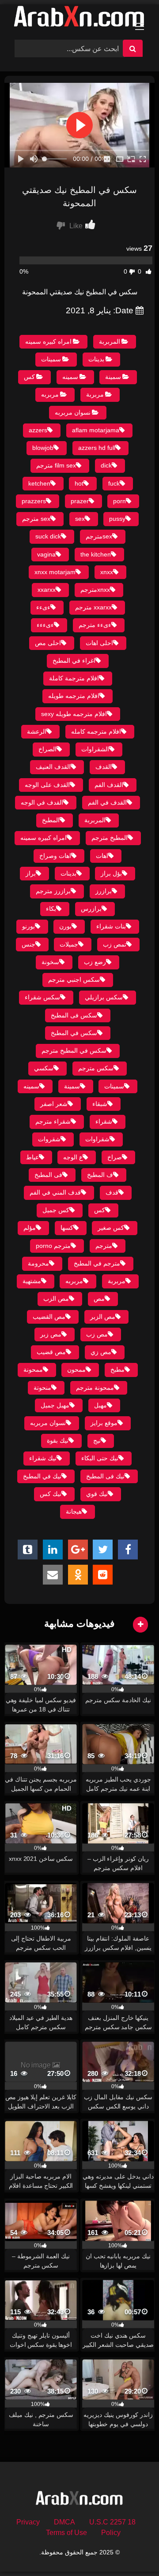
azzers (38, 430)
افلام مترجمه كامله (96, 731)
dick (106, 465)
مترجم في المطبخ (97, 1263)
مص (99, 1299)
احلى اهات (99, 643)
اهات (102, 856)
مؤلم (30, 1228)
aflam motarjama (96, 430)
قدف (112, 1192)
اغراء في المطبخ (74, 661)
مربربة (95, 394)
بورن (65, 926)
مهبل (100, 1405)
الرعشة (37, 731)
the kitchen (96, 554)
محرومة (38, 1263)
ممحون (76, 1370)
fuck (114, 483)
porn (119, 501)
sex (80, 519)
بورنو (28, 926)
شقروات (49, 1139)
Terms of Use (66, 2533)
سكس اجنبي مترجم (74, 980)
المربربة (110, 341)
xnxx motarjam (55, 572)
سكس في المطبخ (74, 1033)
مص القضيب (49, 1317)
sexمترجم (99, 536)
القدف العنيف (53, 767)
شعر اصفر (54, 1104)
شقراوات (97, 1139)
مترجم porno (53, 1246)
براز (31, 873)
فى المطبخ (48, 1175)
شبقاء (100, 1104)
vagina (46, 554)
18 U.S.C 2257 (112, 2522)
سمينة (113, 377)
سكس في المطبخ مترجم (74, 1050)
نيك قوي (97, 1494)
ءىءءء (45, 625)
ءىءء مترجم (95, 625)
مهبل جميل (55, 1405)
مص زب (97, 1334)
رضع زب (95, 962)
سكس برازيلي (104, 997)
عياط (32, 1157)
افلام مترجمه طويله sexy (74, 714)
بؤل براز (111, 873)
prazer (80, 501)
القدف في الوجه (42, 802)
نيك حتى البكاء (100, 1458)
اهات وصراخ (55, 856)
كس (29, 377)
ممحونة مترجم (95, 1388)
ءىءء (43, 607)
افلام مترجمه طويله (74, 696)
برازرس (91, 909)
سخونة (50, 962)
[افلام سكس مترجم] (79, 19)
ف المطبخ (100, 1175)
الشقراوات (95, 749)
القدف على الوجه (47, 785)
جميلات (69, 944)
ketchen (39, 483)
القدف (104, 767)
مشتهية (32, 1281)
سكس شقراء (42, 997)
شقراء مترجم (53, 1121)
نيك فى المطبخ (105, 1476)
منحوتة (42, 1388)
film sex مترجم (56, 465)
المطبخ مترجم (110, 838)
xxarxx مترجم (93, 607)
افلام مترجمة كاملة (74, 678)
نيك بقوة (58, 1440)
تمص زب (115, 944)
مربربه (50, 394)
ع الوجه (73, 1157)
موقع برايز (104, 1423)
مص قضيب (51, 1352)
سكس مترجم (96, 1068)
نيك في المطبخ (42, 1476)
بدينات (96, 359)
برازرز (104, 891)
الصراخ (47, 749)
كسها (67, 1228)
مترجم (104, 1246)
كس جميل (56, 1210)
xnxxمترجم (95, 590)
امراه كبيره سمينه (48, 341)
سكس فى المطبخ (74, 1015)
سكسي (44, 1068)
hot (79, 483)
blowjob (43, 448)
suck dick (48, 536)
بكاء (51, 909)
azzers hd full (97, 448)
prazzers (34, 501)
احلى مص (48, 643)
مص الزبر (103, 1317)
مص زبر (51, 1334)
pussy (117, 519)
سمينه (70, 377)
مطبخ (117, 1370)
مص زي (101, 1352)
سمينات (51, 359)
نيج (97, 1440)
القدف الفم (109, 785)
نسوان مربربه (73, 412)
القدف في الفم (107, 802)
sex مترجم (36, 519)
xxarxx (47, 590)
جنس (28, 944)
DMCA (64, 2522)
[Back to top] (132, 2550)
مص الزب (56, 1299)
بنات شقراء (111, 926)
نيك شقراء (43, 1458)
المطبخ (51, 820)
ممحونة (33, 1370)
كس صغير (111, 1228)
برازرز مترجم (53, 891)
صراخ (115, 1157)
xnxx (107, 572)
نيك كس (51, 1494)
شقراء (104, 1121)
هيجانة (74, 1511)
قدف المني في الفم (55, 1192)
